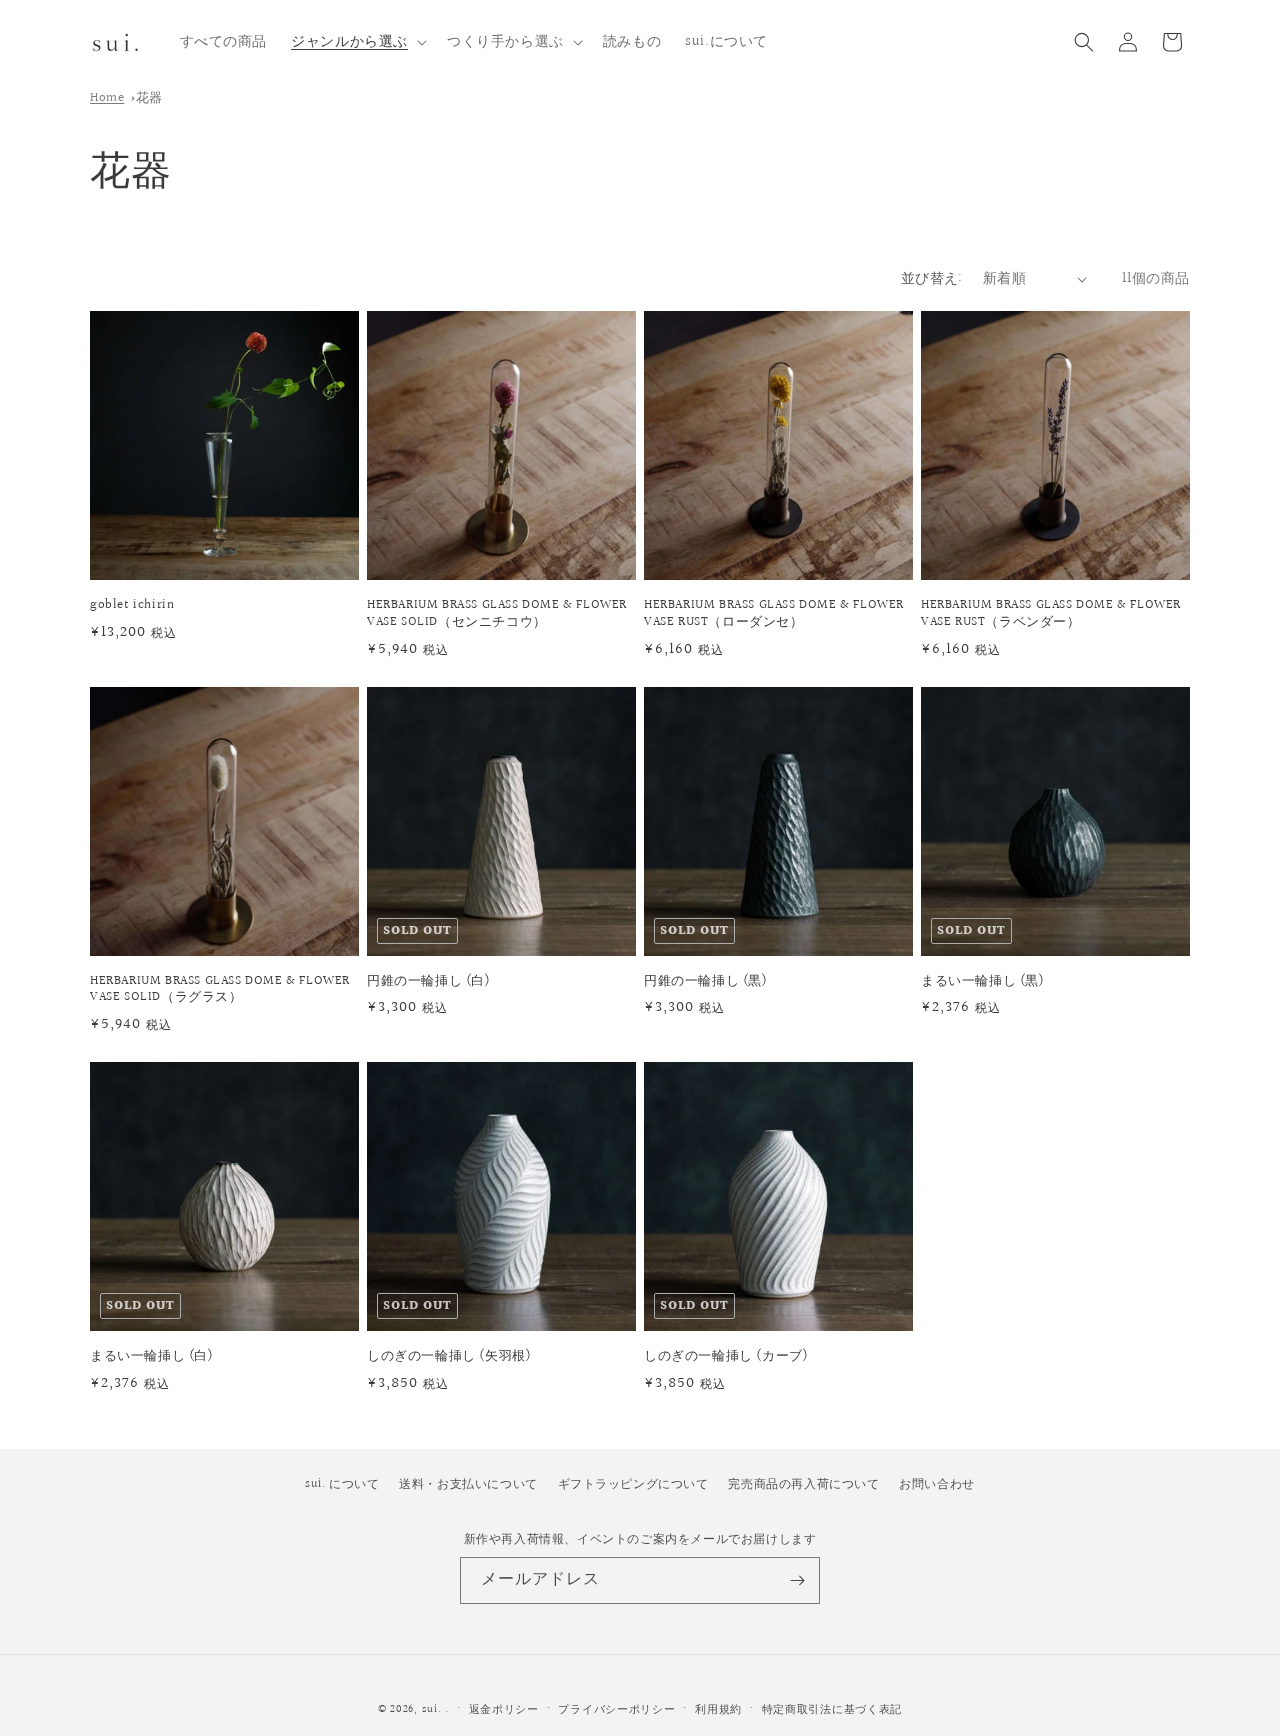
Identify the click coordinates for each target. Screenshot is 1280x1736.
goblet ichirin (132, 605)
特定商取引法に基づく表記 (832, 1709)
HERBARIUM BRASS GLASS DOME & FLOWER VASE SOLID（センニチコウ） (497, 614)
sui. (432, 1709)
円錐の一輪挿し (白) (429, 981)
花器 (149, 98)
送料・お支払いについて (468, 1484)
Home (107, 98)
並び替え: (932, 279)
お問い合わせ (937, 1484)
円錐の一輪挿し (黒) (706, 981)
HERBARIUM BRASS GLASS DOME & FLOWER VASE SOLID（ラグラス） (220, 990)
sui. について (342, 1484)
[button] (357, 42)
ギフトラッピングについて (633, 1484)
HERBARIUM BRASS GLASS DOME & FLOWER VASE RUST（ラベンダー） (1051, 614)
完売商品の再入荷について (803, 1484)
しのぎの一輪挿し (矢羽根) (449, 1356)
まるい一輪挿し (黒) (983, 981)
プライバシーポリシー (616, 1709)
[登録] (797, 1580)
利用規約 (718, 1709)
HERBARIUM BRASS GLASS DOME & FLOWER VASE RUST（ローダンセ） (774, 614)
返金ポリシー (504, 1709)
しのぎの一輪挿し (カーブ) (726, 1356)
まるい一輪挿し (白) (152, 1356)
